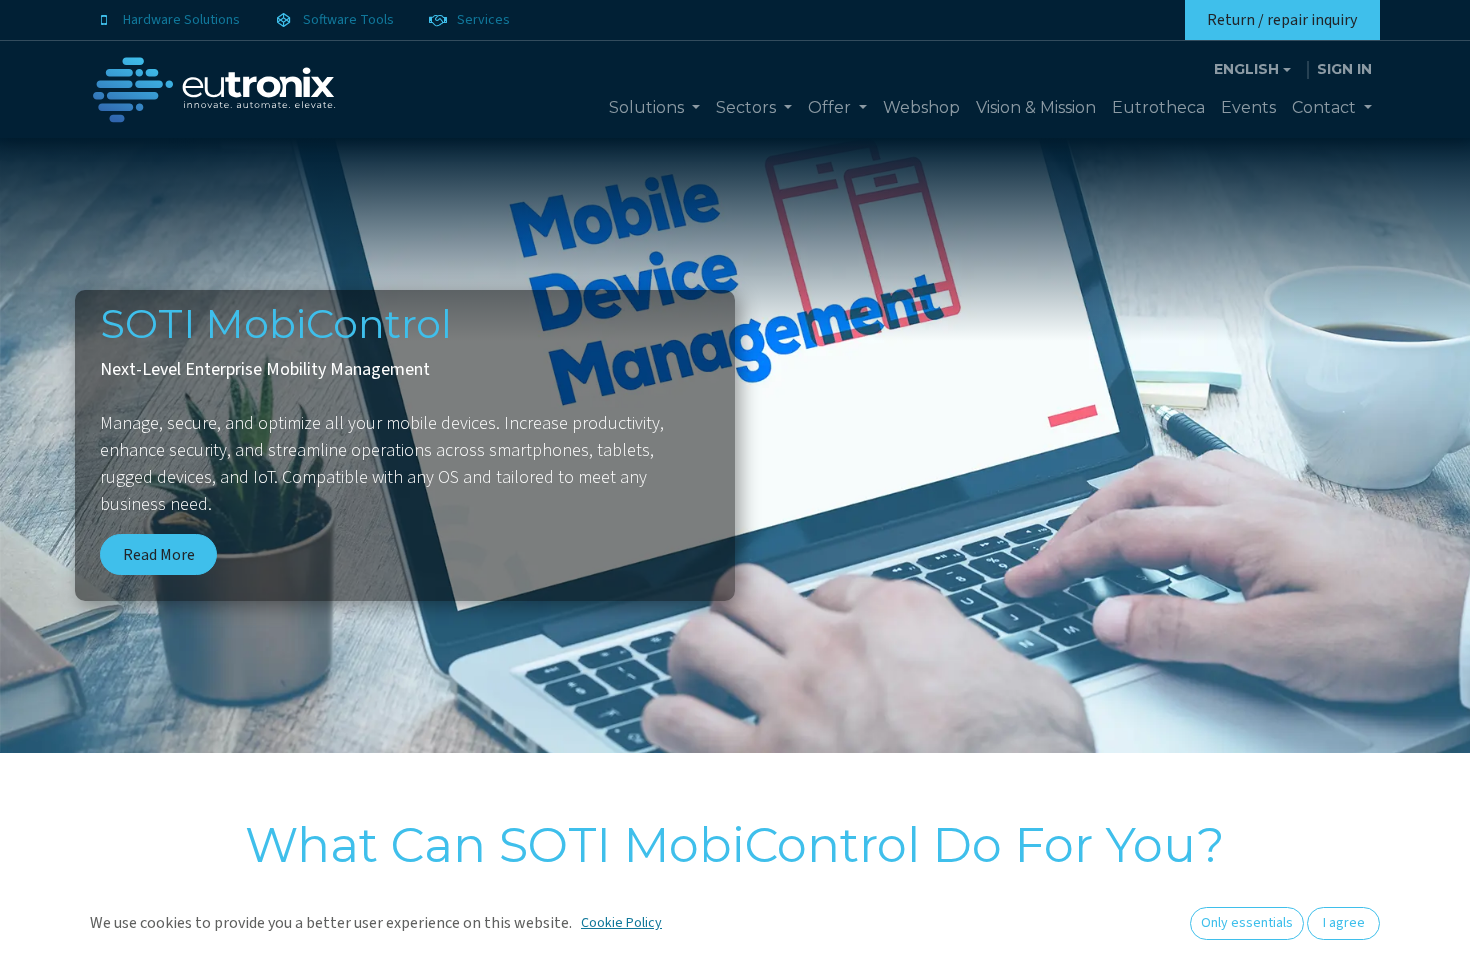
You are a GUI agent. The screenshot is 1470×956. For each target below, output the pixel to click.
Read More (159, 555)
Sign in (1344, 69)
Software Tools (348, 20)
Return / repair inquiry (1282, 20)
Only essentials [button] (1247, 923)
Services (483, 20)
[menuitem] (654, 108)
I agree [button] (1344, 923)
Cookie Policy (621, 923)
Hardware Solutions (181, 20)
